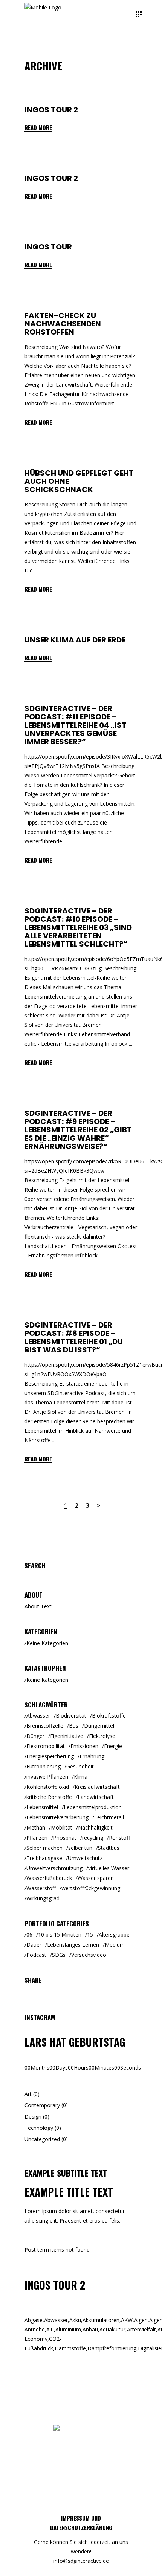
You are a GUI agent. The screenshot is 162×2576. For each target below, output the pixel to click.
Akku (76, 2320)
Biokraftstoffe (109, 1716)
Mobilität (62, 1827)
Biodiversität (71, 1716)
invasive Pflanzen (47, 1777)
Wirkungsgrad (43, 1898)
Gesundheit (80, 1766)
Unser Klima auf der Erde (75, 640)
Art (28, 2094)
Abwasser (38, 1716)
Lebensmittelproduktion (93, 1807)
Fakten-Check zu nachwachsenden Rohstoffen (63, 324)
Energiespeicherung (50, 1756)
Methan (36, 1827)
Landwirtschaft (96, 1797)
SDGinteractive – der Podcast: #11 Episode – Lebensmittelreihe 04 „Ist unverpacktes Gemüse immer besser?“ (76, 725)
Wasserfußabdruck (49, 1878)
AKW (128, 2320)
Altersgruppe (114, 1934)
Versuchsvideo (89, 1955)
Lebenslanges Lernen (73, 1945)
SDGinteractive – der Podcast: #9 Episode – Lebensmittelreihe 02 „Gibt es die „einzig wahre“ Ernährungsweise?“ (78, 1130)
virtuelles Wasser (109, 1868)
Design (33, 2116)
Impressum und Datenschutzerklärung (81, 2523)
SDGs (59, 1955)
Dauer (34, 1945)
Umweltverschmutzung (54, 1868)
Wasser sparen (96, 1878)
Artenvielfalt (142, 2329)
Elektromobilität (46, 1746)
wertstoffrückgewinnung (91, 1888)
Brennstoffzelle (45, 1726)
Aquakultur (113, 2329)
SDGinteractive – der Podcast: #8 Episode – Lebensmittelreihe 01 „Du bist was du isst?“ (74, 1337)
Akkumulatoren (102, 2320)
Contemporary (42, 2105)
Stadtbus (109, 1848)
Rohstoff (119, 1838)
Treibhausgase (44, 1858)
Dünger (35, 1736)
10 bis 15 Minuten (60, 1934)
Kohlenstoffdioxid (48, 1787)
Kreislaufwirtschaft (97, 1787)
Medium (115, 1945)
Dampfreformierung (113, 2348)
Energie (113, 1746)
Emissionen (84, 1746)
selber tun (80, 1848)
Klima (81, 1777)
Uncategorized (42, 2139)
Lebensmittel (42, 1807)
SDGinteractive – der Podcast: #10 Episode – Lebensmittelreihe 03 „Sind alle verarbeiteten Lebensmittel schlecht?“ (78, 927)
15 (90, 1934)
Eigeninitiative (67, 1736)
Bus (74, 1726)
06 (29, 1934)
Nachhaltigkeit (95, 1827)
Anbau (91, 2329)
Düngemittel (99, 1726)
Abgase (34, 2320)
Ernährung (92, 1756)
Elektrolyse (102, 1736)
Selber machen (44, 1848)
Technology (39, 2128)
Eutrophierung (44, 1766)
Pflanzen (37, 1838)
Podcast (36, 1955)
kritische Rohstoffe (49, 1797)
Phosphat (65, 1838)
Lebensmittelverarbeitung (57, 1817)
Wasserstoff (41, 1888)
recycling (93, 1838)
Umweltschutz (85, 1858)
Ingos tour (48, 247)
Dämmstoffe (71, 2348)
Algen (142, 2320)
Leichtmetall (109, 1817)
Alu (51, 2329)
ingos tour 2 (51, 110)
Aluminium (69, 2329)
